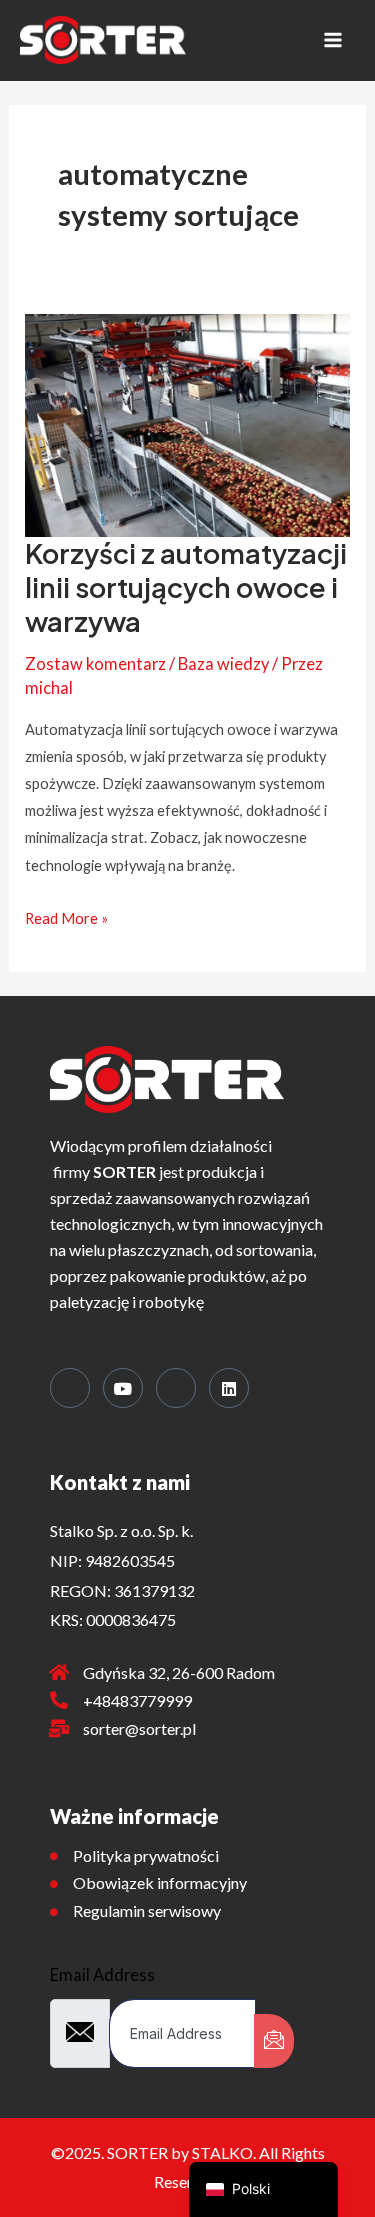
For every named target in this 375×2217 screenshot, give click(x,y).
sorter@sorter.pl (139, 1728)
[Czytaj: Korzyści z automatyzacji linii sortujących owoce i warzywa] (187, 423)
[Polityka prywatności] (54, 1856)
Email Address (102, 1974)
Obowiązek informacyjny (160, 1882)
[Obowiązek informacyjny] (54, 1884)
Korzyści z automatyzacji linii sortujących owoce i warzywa (186, 586)
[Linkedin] (229, 1388)
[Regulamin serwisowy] (54, 1912)
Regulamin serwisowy (147, 1910)
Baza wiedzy (223, 663)
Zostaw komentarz (95, 663)
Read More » (66, 916)
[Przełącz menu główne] (332, 40)
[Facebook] (70, 1388)
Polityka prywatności (146, 1855)
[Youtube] (123, 1388)
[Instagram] (176, 1388)
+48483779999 (137, 1700)
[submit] (274, 2041)
